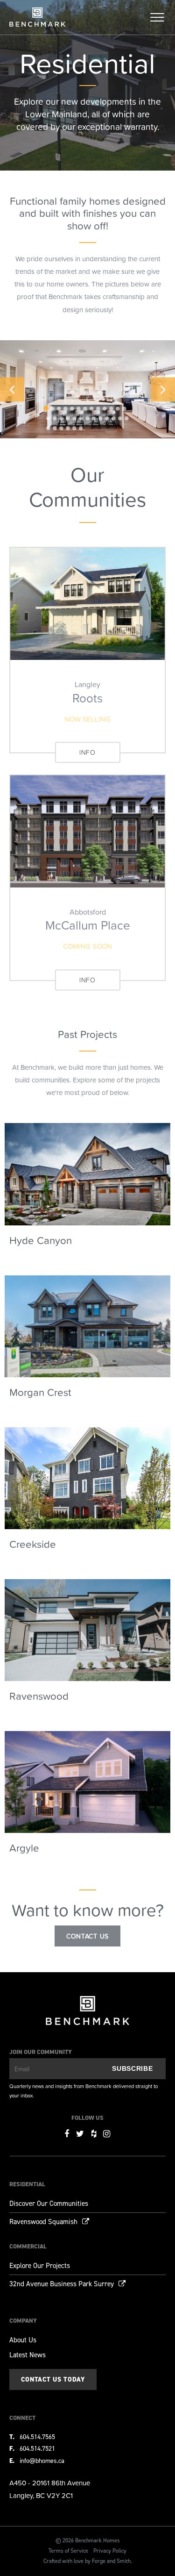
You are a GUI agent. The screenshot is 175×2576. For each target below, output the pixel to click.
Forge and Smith (111, 2561)
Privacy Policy (110, 2551)
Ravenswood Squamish (43, 2222)
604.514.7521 (37, 2449)
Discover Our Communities (49, 2204)
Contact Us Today (53, 2379)
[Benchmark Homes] (37, 22)
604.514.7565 (37, 2437)
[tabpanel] (87, 390)
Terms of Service (68, 2551)
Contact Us (87, 1936)
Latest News (28, 2355)
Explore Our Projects (40, 2266)
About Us (23, 2340)
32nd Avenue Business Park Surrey (62, 2284)
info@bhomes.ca (42, 2461)
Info (87, 752)
